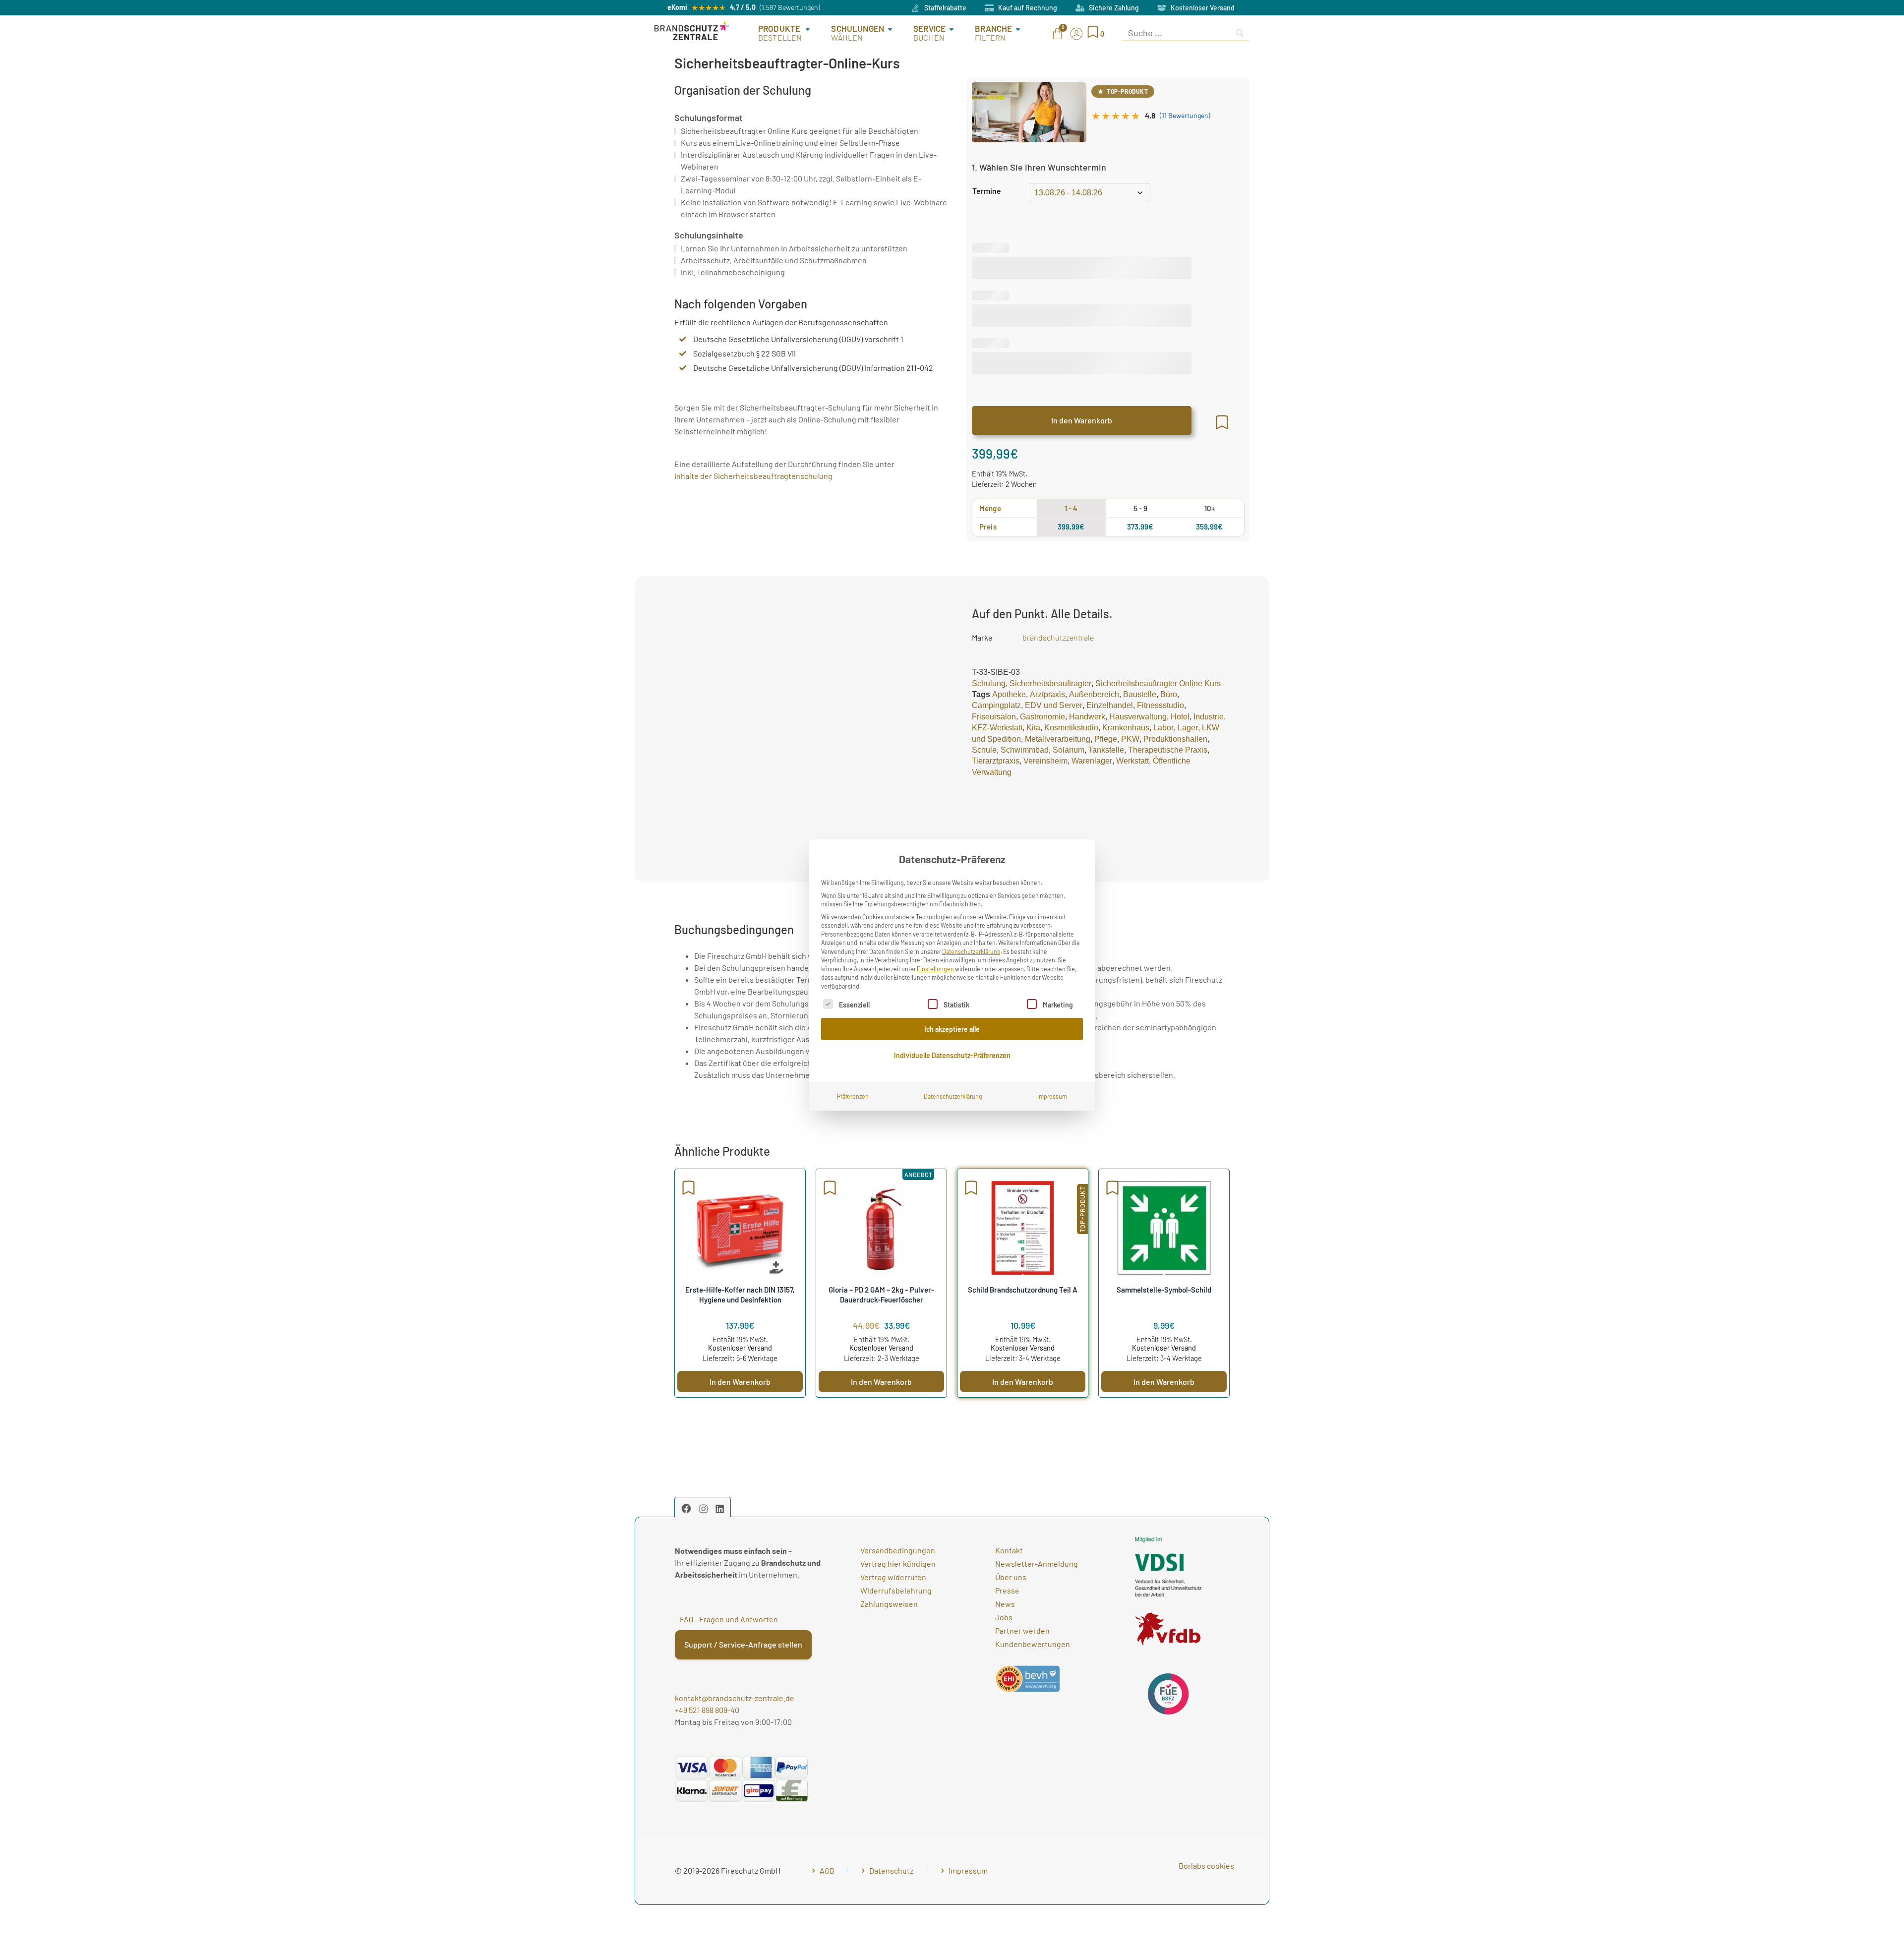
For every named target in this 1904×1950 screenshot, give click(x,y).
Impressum (1052, 1096)
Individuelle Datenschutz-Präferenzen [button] (952, 1055)
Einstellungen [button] (935, 969)
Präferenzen (853, 1096)
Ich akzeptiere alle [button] (952, 1029)
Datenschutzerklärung (971, 951)
